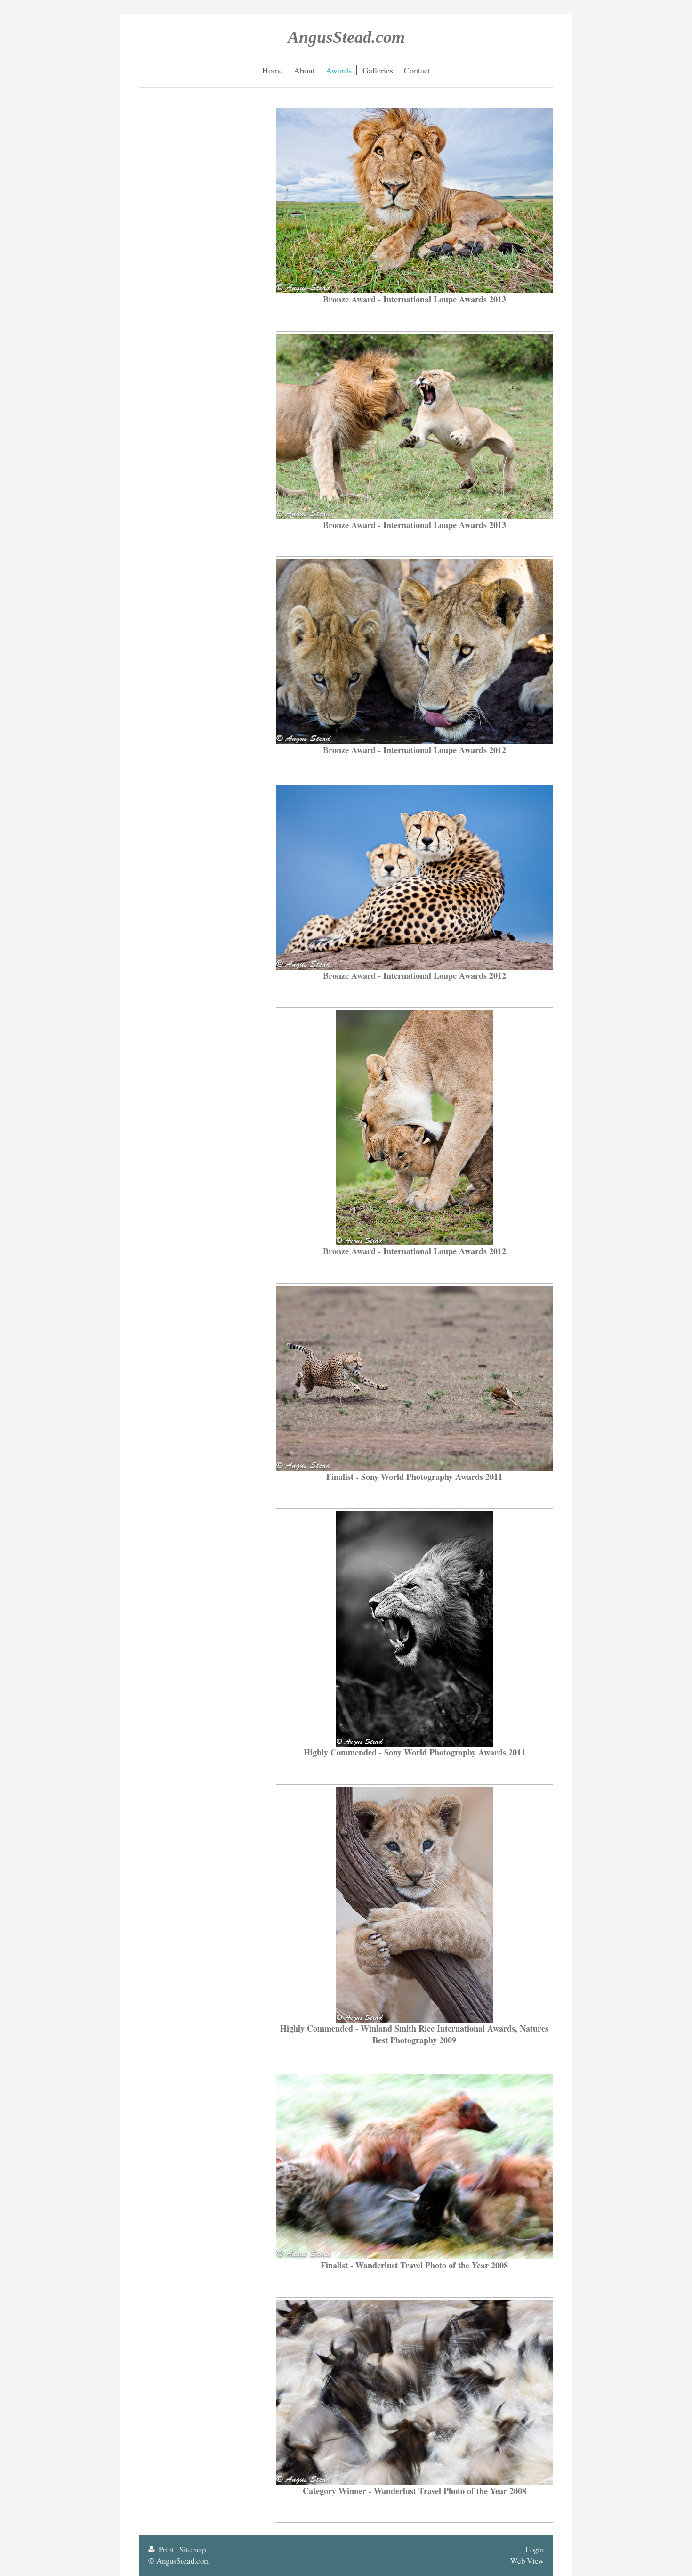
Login (535, 2549)
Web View (527, 2561)
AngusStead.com (346, 37)
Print (166, 2549)
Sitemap (193, 2549)
